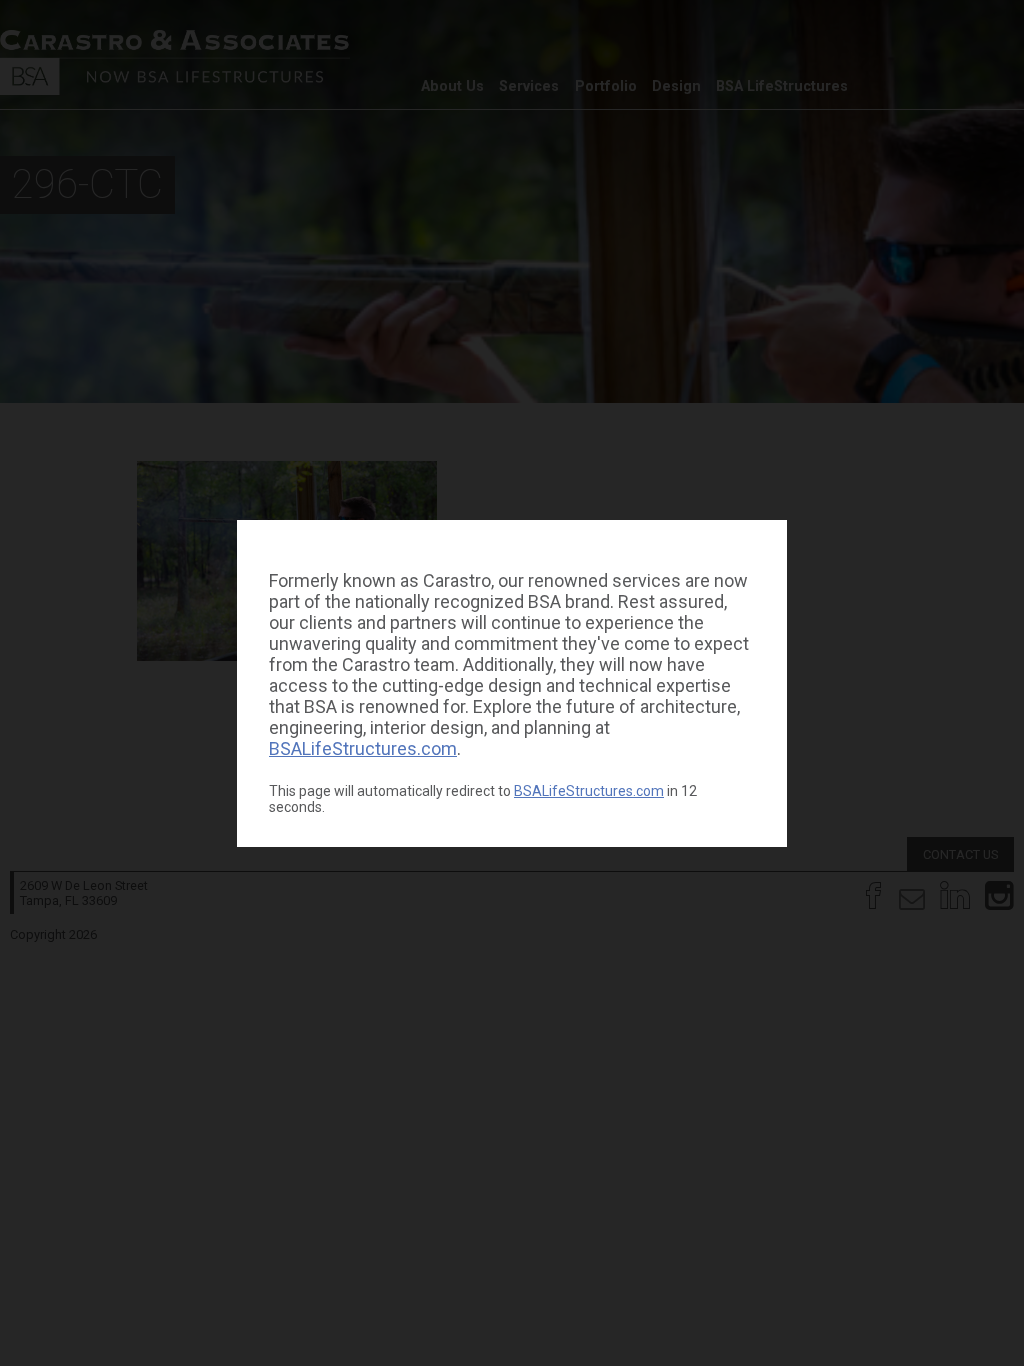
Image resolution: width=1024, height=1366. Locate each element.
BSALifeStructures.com (363, 748)
